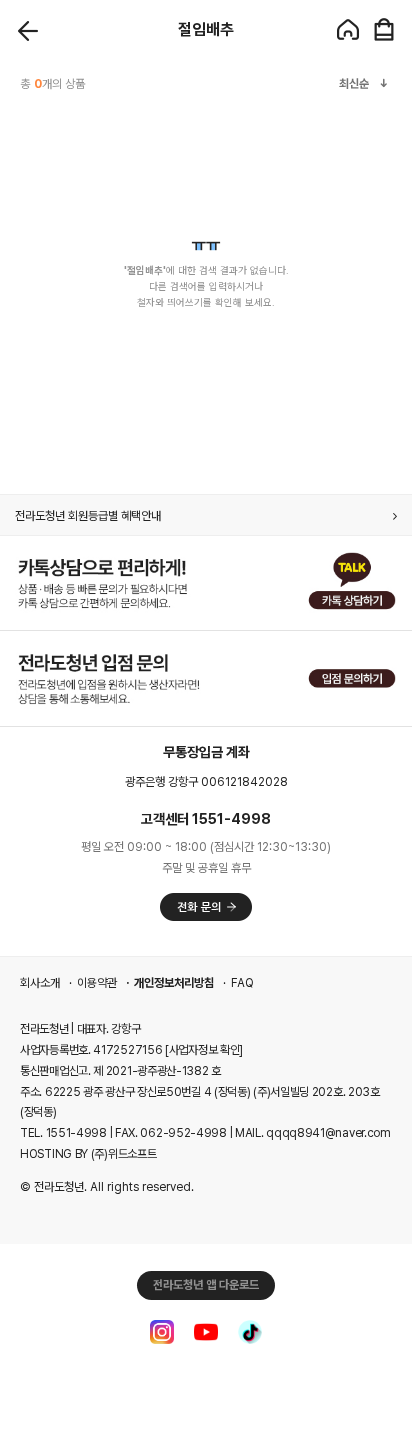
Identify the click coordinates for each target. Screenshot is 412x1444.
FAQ (242, 983)
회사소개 (40, 983)
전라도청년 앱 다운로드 (206, 1285)
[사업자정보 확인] (204, 1050)
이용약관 (97, 983)
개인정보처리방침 (174, 983)
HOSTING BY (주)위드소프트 (88, 1154)
